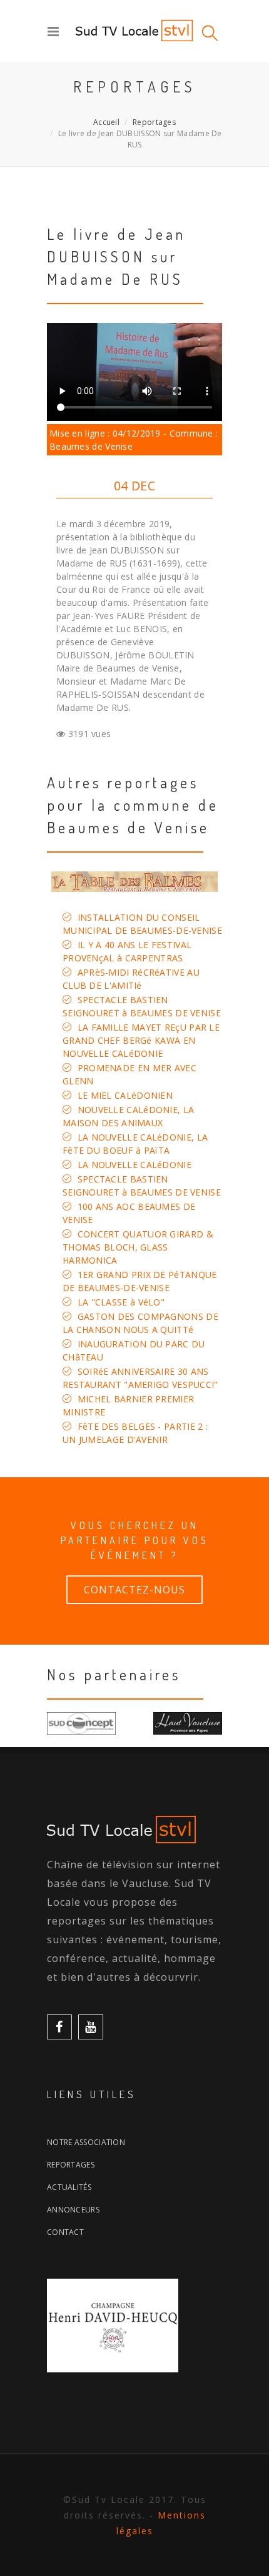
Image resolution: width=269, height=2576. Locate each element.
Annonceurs (73, 2210)
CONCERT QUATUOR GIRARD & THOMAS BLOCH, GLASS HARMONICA (138, 1247)
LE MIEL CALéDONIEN (125, 1095)
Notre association (86, 2142)
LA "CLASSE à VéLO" (121, 1302)
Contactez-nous (134, 1590)
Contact (65, 2232)
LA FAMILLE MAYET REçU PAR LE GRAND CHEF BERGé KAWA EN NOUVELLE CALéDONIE (141, 1040)
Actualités (69, 2187)
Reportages (154, 122)
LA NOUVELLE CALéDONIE (134, 1165)
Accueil (106, 122)
